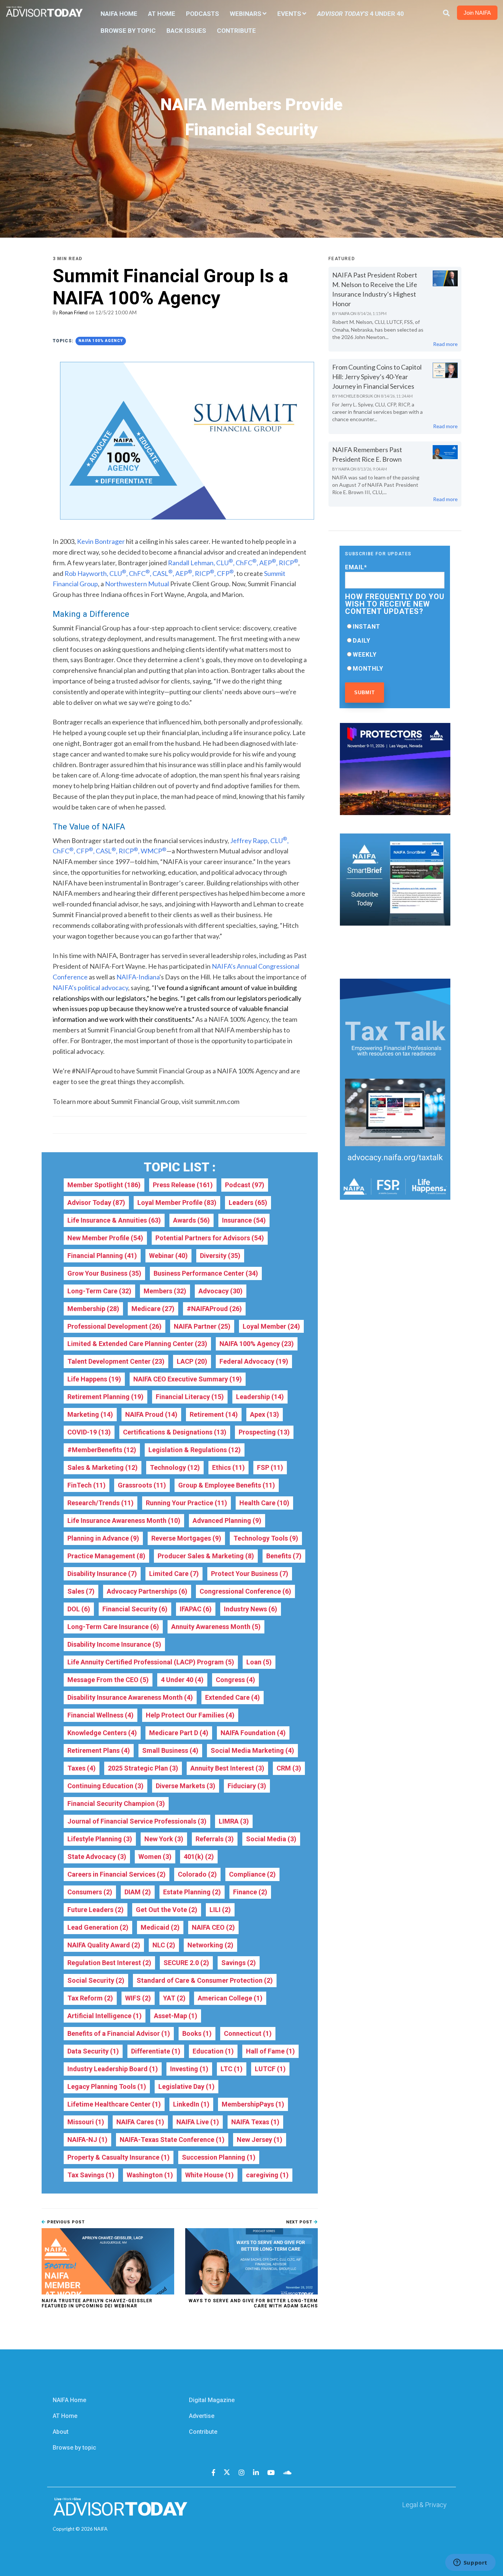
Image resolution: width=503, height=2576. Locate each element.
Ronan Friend (73, 312)
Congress (235, 1680)
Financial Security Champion (116, 1803)
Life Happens (94, 1379)
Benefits (284, 1556)
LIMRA (234, 1821)
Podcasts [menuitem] (203, 14)
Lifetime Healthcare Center (114, 2104)
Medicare (153, 1309)
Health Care (264, 1503)
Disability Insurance (102, 1574)
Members (165, 1291)
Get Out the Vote (167, 1910)
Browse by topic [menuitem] (74, 2448)
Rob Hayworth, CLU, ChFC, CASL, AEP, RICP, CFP (149, 573)
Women (155, 1857)
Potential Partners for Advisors (210, 1238)
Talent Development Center (116, 1361)
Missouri (86, 2122)
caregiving (267, 2175)
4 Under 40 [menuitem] (360, 14)
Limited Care (174, 1574)
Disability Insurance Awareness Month (130, 1697)
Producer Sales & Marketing (206, 1556)
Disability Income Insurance (114, 1644)
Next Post (300, 2222)
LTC (232, 2069)
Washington (150, 2175)
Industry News (251, 1609)
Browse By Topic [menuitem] (128, 31)
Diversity (220, 1256)
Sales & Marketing (103, 1467)
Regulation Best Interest (109, 1963)
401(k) (199, 1857)
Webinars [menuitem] (246, 14)
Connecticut (248, 2033)
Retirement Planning (105, 1397)
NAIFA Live (198, 2122)
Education (213, 2051)
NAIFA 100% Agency (101, 341)
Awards (191, 1220)
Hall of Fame (270, 2051)
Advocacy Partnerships (147, 1591)
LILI (220, 1910)
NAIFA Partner (202, 1326)
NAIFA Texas (255, 2122)
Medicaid (160, 1927)
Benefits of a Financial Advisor (119, 2033)
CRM (289, 1768)
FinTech (87, 1485)
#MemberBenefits (102, 1450)
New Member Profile (105, 1238)
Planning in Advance (103, 1538)
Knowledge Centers (102, 1733)
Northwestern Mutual (137, 584)
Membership (93, 1309)
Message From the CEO (108, 1680)
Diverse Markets (186, 1786)
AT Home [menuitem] (162, 14)
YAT (174, 1998)
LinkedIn (191, 2104)
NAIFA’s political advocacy (90, 988)
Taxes (82, 1768)
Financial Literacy (190, 1397)
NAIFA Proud (151, 1414)
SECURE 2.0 (186, 1963)
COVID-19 (89, 1432)
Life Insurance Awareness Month (124, 1521)
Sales (81, 1591)
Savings (239, 1963)
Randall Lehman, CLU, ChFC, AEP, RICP (233, 563)
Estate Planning (192, 1892)
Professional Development (115, 1326)
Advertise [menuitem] (202, 2416)
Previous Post (65, 2222)
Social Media (271, 1839)
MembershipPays (253, 2104)
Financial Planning (102, 1256)
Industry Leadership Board (113, 2069)
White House (210, 2175)
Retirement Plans (99, 1750)
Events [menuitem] (289, 14)
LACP (192, 1361)
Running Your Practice (187, 1503)
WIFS (138, 1998)
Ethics (228, 1467)
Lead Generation (98, 1927)
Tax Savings (91, 2175)
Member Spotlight (104, 1185)
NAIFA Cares (140, 2122)
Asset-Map (176, 2016)
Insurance (244, 1220)
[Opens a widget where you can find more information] (470, 2563)
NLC (164, 1945)
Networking (210, 1945)
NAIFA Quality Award (104, 1945)
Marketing (90, 1414)
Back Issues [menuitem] (186, 31)
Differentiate (156, 2051)
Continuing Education (105, 1786)
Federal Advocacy (254, 1361)
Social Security (96, 1980)
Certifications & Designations (175, 1432)
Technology (175, 1467)
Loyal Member (271, 1326)
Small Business (170, 1750)
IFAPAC (196, 1609)
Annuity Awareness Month (216, 1627)
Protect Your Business (250, 1574)
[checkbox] (395, 647)
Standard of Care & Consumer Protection (205, 1980)
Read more (445, 344)
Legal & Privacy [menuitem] (424, 2505)
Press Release (183, 1185)
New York (164, 1839)
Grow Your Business (104, 1273)
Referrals (215, 1839)
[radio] (395, 626)
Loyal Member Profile (177, 1203)
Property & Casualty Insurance (119, 2157)
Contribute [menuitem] (236, 31)
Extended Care (233, 1697)
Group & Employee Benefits (227, 1485)
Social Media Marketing (252, 1750)
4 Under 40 (182, 1680)
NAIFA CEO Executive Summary (188, 1379)
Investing (189, 2069)
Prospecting (264, 1432)
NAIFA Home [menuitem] (119, 14)
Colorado (197, 1874)
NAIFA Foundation (253, 1733)
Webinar (168, 1256)
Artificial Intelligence (105, 2016)
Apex (265, 1414)
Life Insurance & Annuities (114, 1220)
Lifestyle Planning (100, 1839)
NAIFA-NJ (87, 2140)
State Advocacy (97, 1857)
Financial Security (135, 1609)
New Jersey (260, 2140)
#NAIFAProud (214, 1309)
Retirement (214, 1414)
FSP (270, 1467)
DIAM (138, 1892)
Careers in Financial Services (117, 1874)
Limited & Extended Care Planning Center (137, 1344)
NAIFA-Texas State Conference (172, 2140)
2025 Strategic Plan (143, 1768)
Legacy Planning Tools (107, 2086)
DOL (79, 1609)
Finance (250, 1892)
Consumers (90, 1892)
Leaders (248, 1203)
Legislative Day (187, 2086)
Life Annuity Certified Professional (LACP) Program (151, 1662)
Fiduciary (247, 1786)
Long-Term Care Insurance (113, 1627)
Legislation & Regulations (195, 1450)
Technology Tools (266, 1538)
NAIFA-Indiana (138, 977)
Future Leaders (96, 1910)
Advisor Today (96, 1203)
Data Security (93, 2051)
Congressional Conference (245, 1591)
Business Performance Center (206, 1273)
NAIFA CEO (213, 1927)
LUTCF (270, 2069)
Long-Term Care (99, 1291)
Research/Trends (101, 1503)
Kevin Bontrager (101, 541)
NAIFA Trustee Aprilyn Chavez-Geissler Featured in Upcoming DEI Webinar (97, 2303)
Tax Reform (90, 1998)
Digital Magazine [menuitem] (212, 2400)
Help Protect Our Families (190, 1715)
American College (230, 1998)
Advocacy (221, 1291)
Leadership (260, 1397)
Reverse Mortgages (186, 1538)
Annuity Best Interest (227, 1768)
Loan (259, 1662)
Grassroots (142, 1485)
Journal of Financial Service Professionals (137, 1821)
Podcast (245, 1185)
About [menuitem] (61, 2432)
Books (197, 2033)
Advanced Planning (227, 1521)
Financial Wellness (101, 1715)
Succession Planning (219, 2157)
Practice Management (106, 1556)
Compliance (252, 1874)
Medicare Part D (179, 1733)
